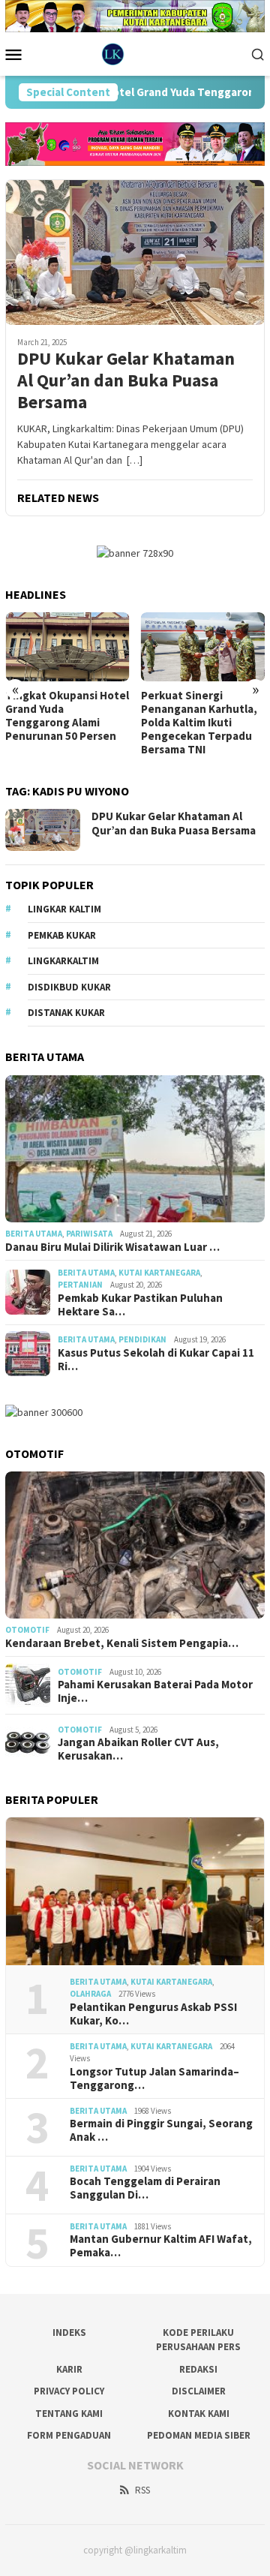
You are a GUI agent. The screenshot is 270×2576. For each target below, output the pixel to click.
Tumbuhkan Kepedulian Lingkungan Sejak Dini (202, 702)
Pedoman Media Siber (199, 2435)
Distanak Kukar (66, 1013)
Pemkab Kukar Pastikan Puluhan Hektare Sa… (140, 1305)
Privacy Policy (69, 2391)
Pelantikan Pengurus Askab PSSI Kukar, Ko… (153, 2014)
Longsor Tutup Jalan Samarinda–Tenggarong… (154, 2079)
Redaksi (198, 2369)
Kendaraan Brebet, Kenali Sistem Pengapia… (122, 1643)
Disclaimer (199, 2391)
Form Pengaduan (69, 2435)
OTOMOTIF (27, 1630)
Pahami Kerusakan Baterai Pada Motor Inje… (155, 1691)
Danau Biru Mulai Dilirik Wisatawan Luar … (112, 1247)
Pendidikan (142, 1339)
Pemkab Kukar (62, 935)
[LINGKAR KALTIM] (135, 53)
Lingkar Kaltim (64, 909)
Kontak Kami (199, 2414)
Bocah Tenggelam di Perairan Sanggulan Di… (145, 2188)
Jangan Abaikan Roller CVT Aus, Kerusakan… (138, 1749)
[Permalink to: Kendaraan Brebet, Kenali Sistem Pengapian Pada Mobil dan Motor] (135, 1545)
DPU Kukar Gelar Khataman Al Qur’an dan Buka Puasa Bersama (126, 380)
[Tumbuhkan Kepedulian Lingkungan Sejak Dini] (203, 647)
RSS (142, 2490)
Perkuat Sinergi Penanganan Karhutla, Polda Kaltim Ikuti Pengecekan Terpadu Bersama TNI (63, 723)
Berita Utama (34, 1234)
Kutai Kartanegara (159, 1273)
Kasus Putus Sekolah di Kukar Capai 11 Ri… (156, 1360)
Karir (69, 2369)
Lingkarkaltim (63, 961)
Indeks (69, 2333)
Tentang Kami (69, 2414)
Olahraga (90, 1994)
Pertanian (80, 1285)
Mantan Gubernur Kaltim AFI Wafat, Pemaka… (161, 2246)
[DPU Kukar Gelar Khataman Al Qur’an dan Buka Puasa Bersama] (135, 252)
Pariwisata (89, 1234)
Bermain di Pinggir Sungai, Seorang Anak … (161, 2130)
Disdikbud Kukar (69, 987)
